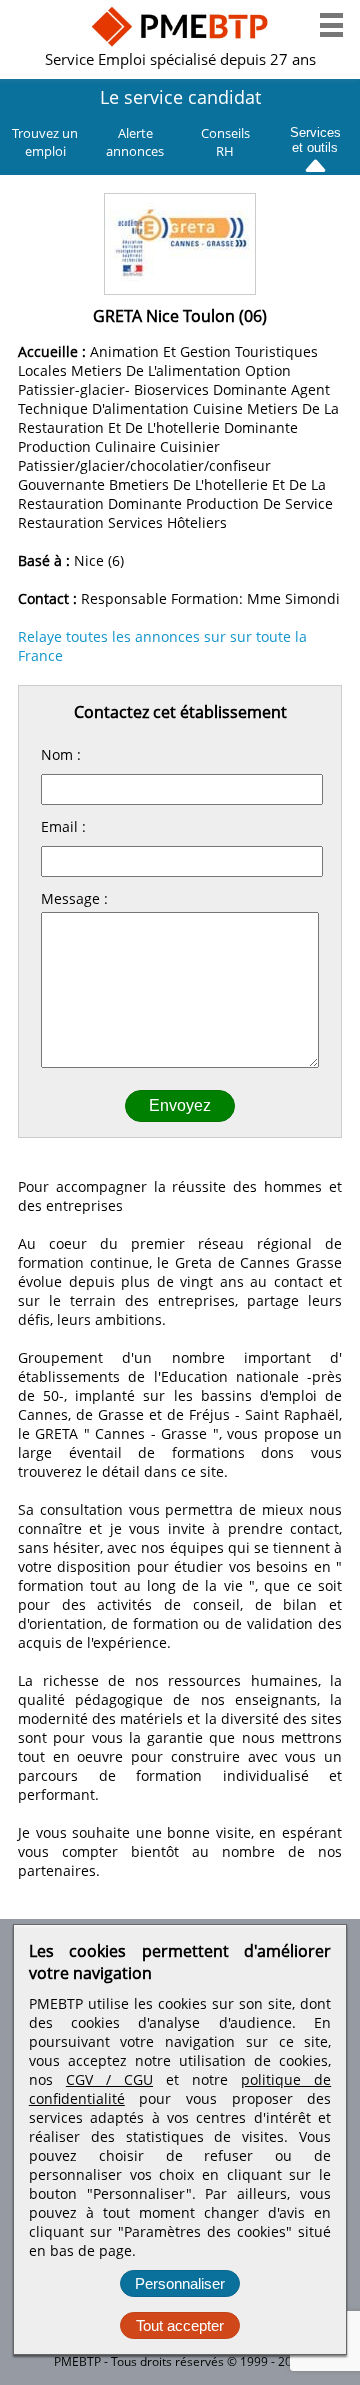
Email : (63, 826)
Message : (74, 898)
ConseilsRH (225, 142)
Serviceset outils (315, 137)
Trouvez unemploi (45, 142)
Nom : (61, 754)
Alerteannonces (135, 142)
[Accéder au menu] (331, 25)
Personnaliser (180, 2283)
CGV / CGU (109, 2079)
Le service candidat (180, 97)
